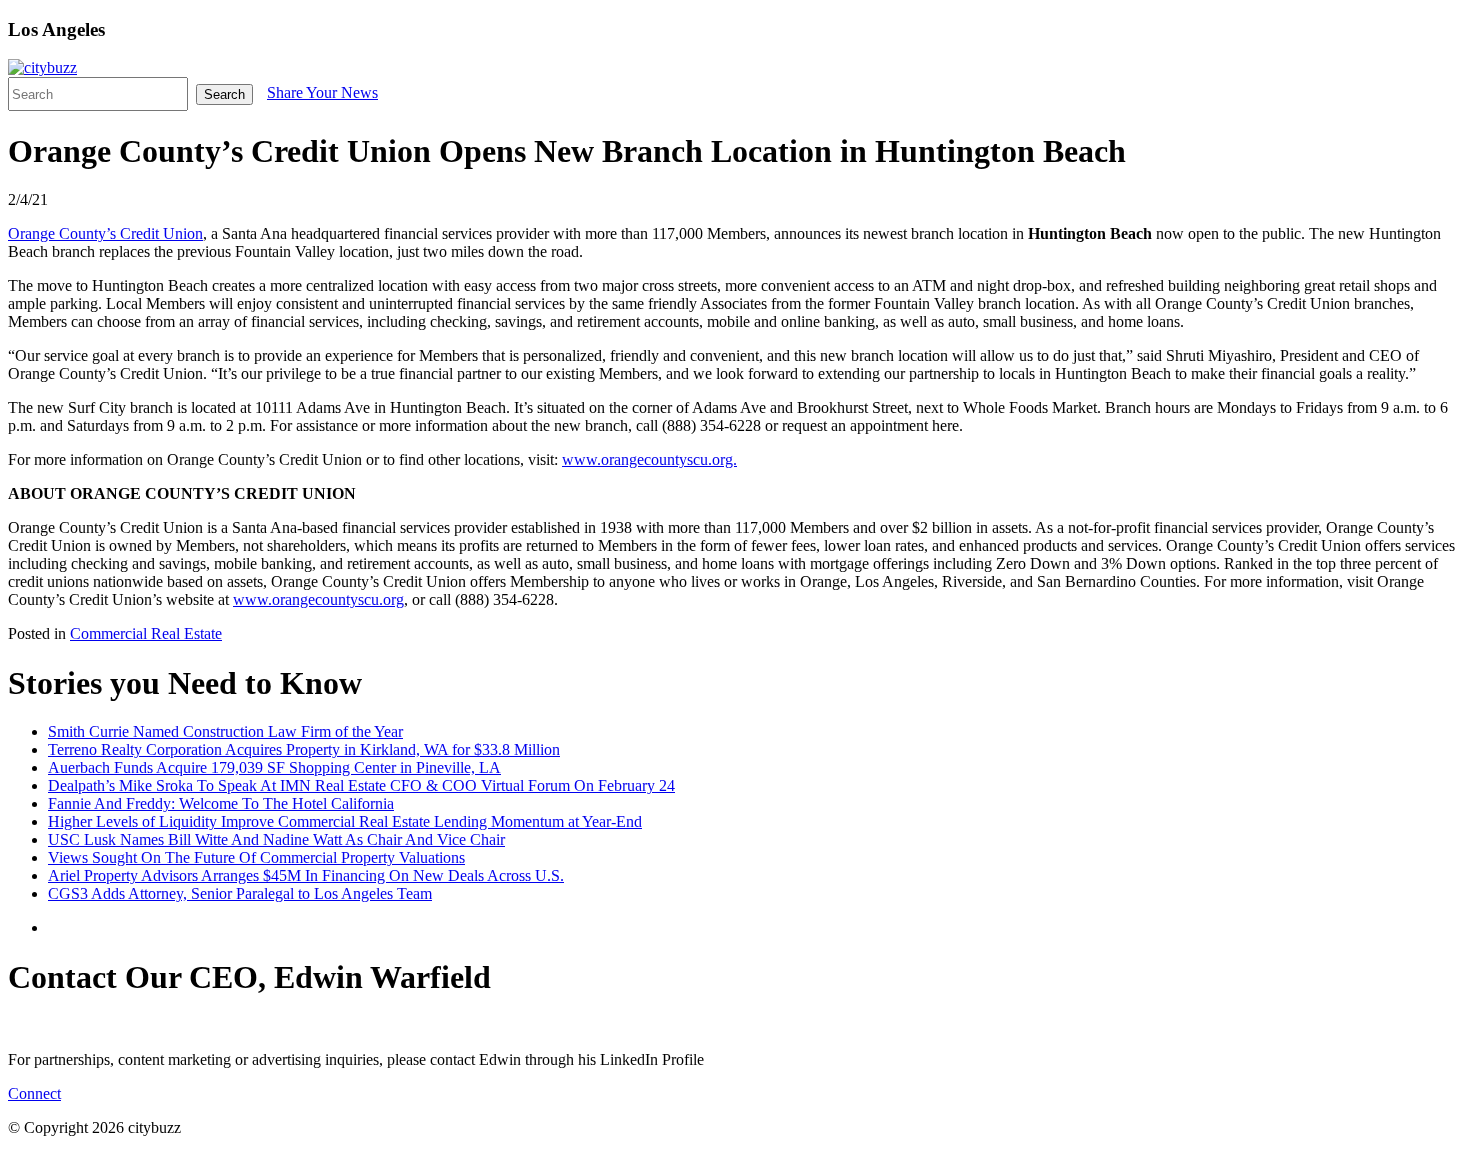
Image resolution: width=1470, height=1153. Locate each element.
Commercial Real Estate (146, 633)
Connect (34, 1093)
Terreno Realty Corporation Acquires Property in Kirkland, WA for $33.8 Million (304, 749)
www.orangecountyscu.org (318, 599)
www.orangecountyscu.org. (649, 459)
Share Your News (322, 92)
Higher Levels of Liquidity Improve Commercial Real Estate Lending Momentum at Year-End (345, 821)
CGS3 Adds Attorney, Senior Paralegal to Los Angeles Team (240, 893)
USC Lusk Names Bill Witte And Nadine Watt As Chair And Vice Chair (276, 839)
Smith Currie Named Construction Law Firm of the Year (225, 731)
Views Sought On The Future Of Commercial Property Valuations (256, 857)
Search (224, 94)
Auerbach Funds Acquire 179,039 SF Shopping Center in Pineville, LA (274, 767)
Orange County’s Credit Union (105, 233)
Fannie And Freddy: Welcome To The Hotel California (221, 803)
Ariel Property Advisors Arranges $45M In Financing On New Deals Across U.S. (306, 875)
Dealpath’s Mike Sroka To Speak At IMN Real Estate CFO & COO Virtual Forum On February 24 (361, 785)
